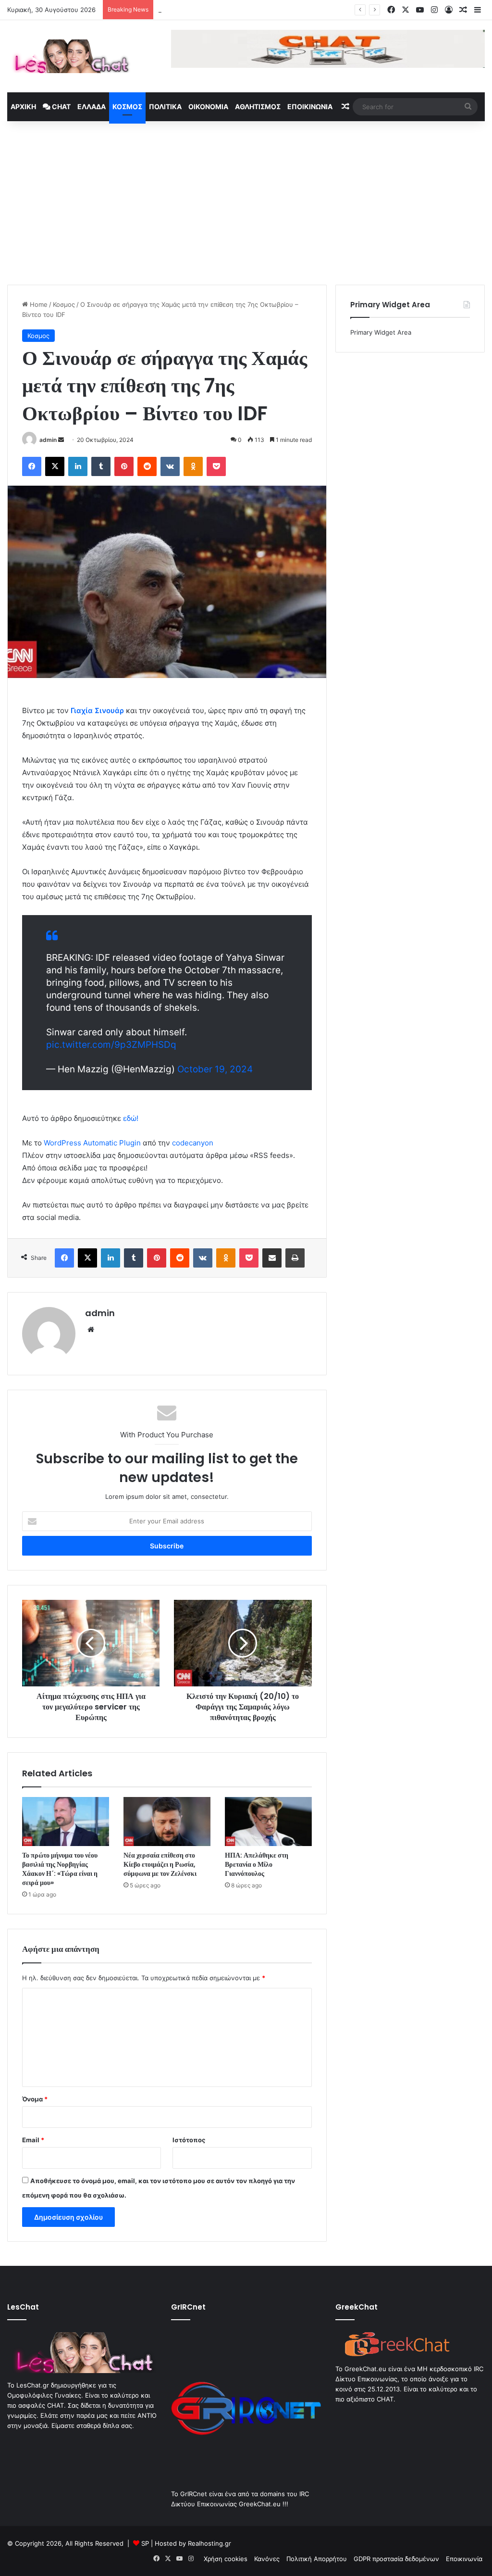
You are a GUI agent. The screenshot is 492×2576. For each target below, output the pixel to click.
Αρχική (23, 107)
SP (145, 2543)
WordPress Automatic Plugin (92, 1143)
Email (33, 2140)
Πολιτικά (165, 107)
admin (48, 440)
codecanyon (193, 1143)
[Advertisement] (246, 203)
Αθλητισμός (258, 107)
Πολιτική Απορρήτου (317, 2559)
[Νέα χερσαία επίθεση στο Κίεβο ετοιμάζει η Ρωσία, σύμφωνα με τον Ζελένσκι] (167, 1822)
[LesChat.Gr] (69, 56)
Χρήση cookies (226, 2559)
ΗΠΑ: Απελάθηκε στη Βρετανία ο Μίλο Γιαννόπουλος (257, 1864)
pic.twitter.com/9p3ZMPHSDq (111, 1045)
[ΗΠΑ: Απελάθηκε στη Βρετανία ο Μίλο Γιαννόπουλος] (268, 1822)
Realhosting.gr (209, 2543)
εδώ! (131, 1118)
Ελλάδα (92, 107)
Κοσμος (127, 107)
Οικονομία (208, 107)
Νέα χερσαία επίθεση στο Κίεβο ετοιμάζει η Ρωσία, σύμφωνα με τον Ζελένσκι (160, 1864)
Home (38, 304)
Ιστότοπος (189, 2140)
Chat (61, 107)
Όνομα (35, 2099)
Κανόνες (267, 2559)
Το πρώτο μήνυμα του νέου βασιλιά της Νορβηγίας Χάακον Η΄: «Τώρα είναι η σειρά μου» (290, 10)
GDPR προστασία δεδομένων (396, 2559)
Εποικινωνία (310, 107)
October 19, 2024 (215, 1069)
